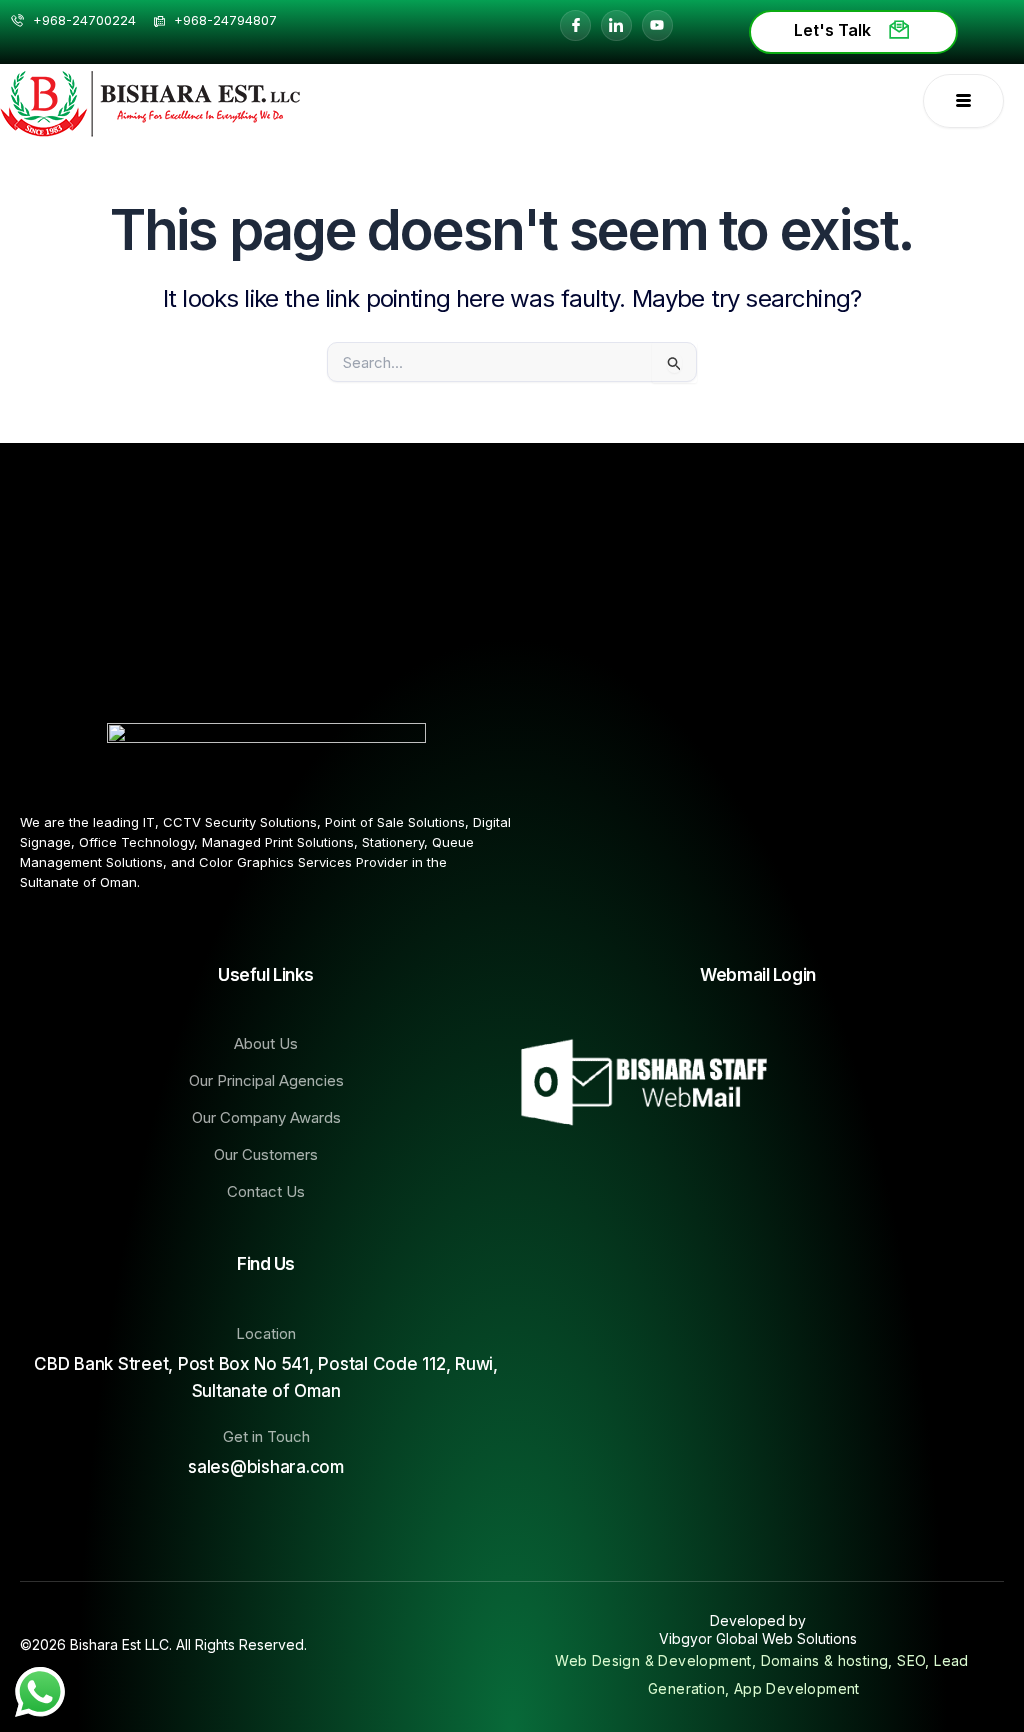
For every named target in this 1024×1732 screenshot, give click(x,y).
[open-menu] (963, 101)
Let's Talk (832, 30)
